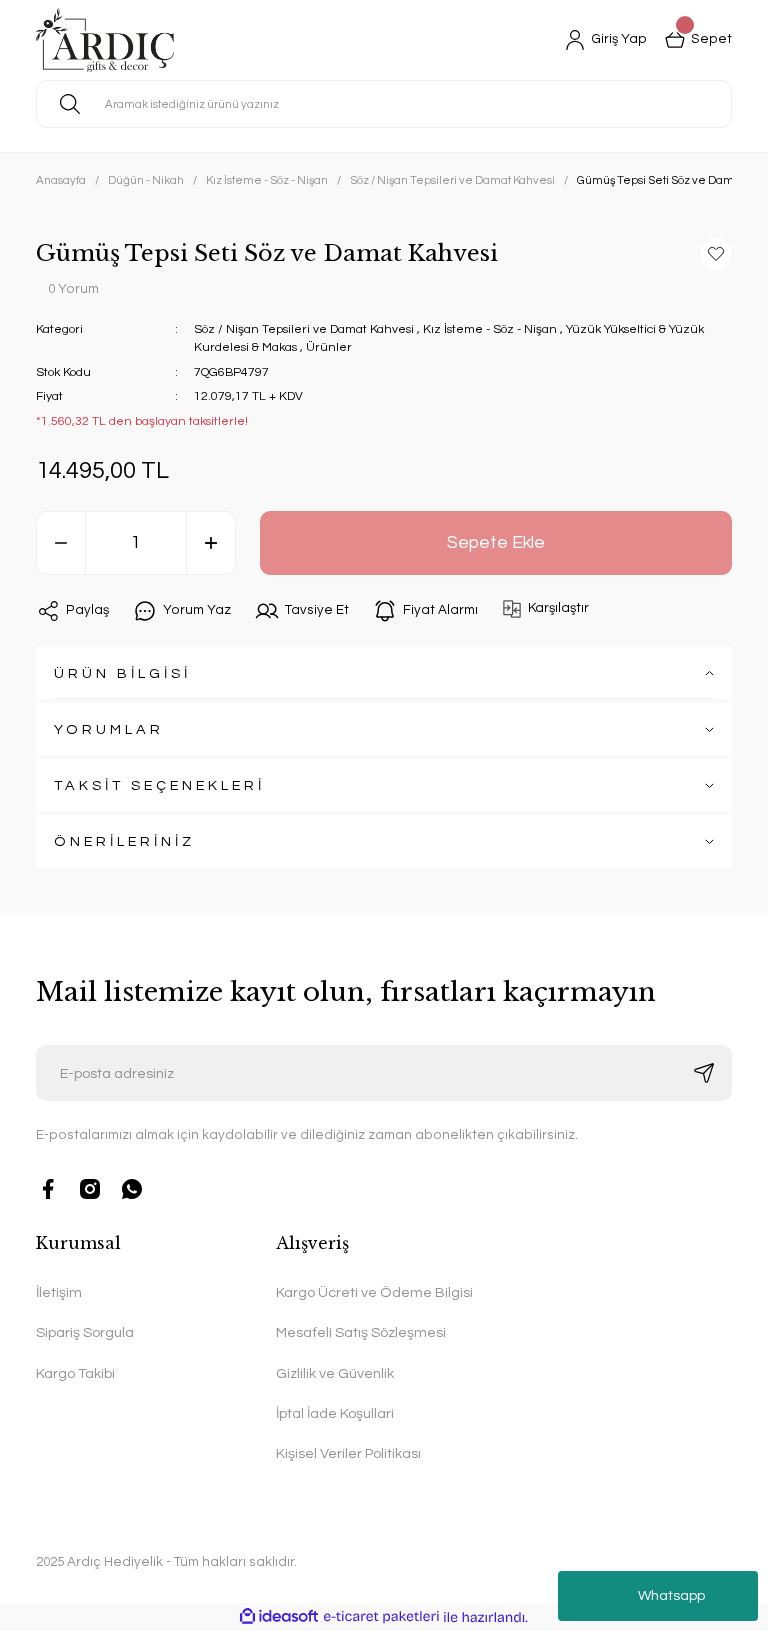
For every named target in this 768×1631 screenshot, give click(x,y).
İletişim (59, 1292)
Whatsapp (671, 1596)
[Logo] (105, 40)
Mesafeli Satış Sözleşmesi (361, 1332)
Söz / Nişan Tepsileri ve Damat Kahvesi (304, 329)
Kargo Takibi (75, 1373)
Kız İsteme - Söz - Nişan (490, 329)
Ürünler (329, 347)
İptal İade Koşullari (335, 1413)
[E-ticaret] (381, 1616)
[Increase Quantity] (211, 543)
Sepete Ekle (496, 543)
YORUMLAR (109, 729)
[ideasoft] (279, 1617)
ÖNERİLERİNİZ (124, 841)
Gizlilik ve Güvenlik (335, 1373)
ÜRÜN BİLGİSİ (122, 673)
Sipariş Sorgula (85, 1332)
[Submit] (704, 1073)
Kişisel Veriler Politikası (348, 1453)
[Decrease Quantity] (61, 543)
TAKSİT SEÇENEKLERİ (159, 785)
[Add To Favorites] (716, 254)
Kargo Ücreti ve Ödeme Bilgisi (374, 1292)
